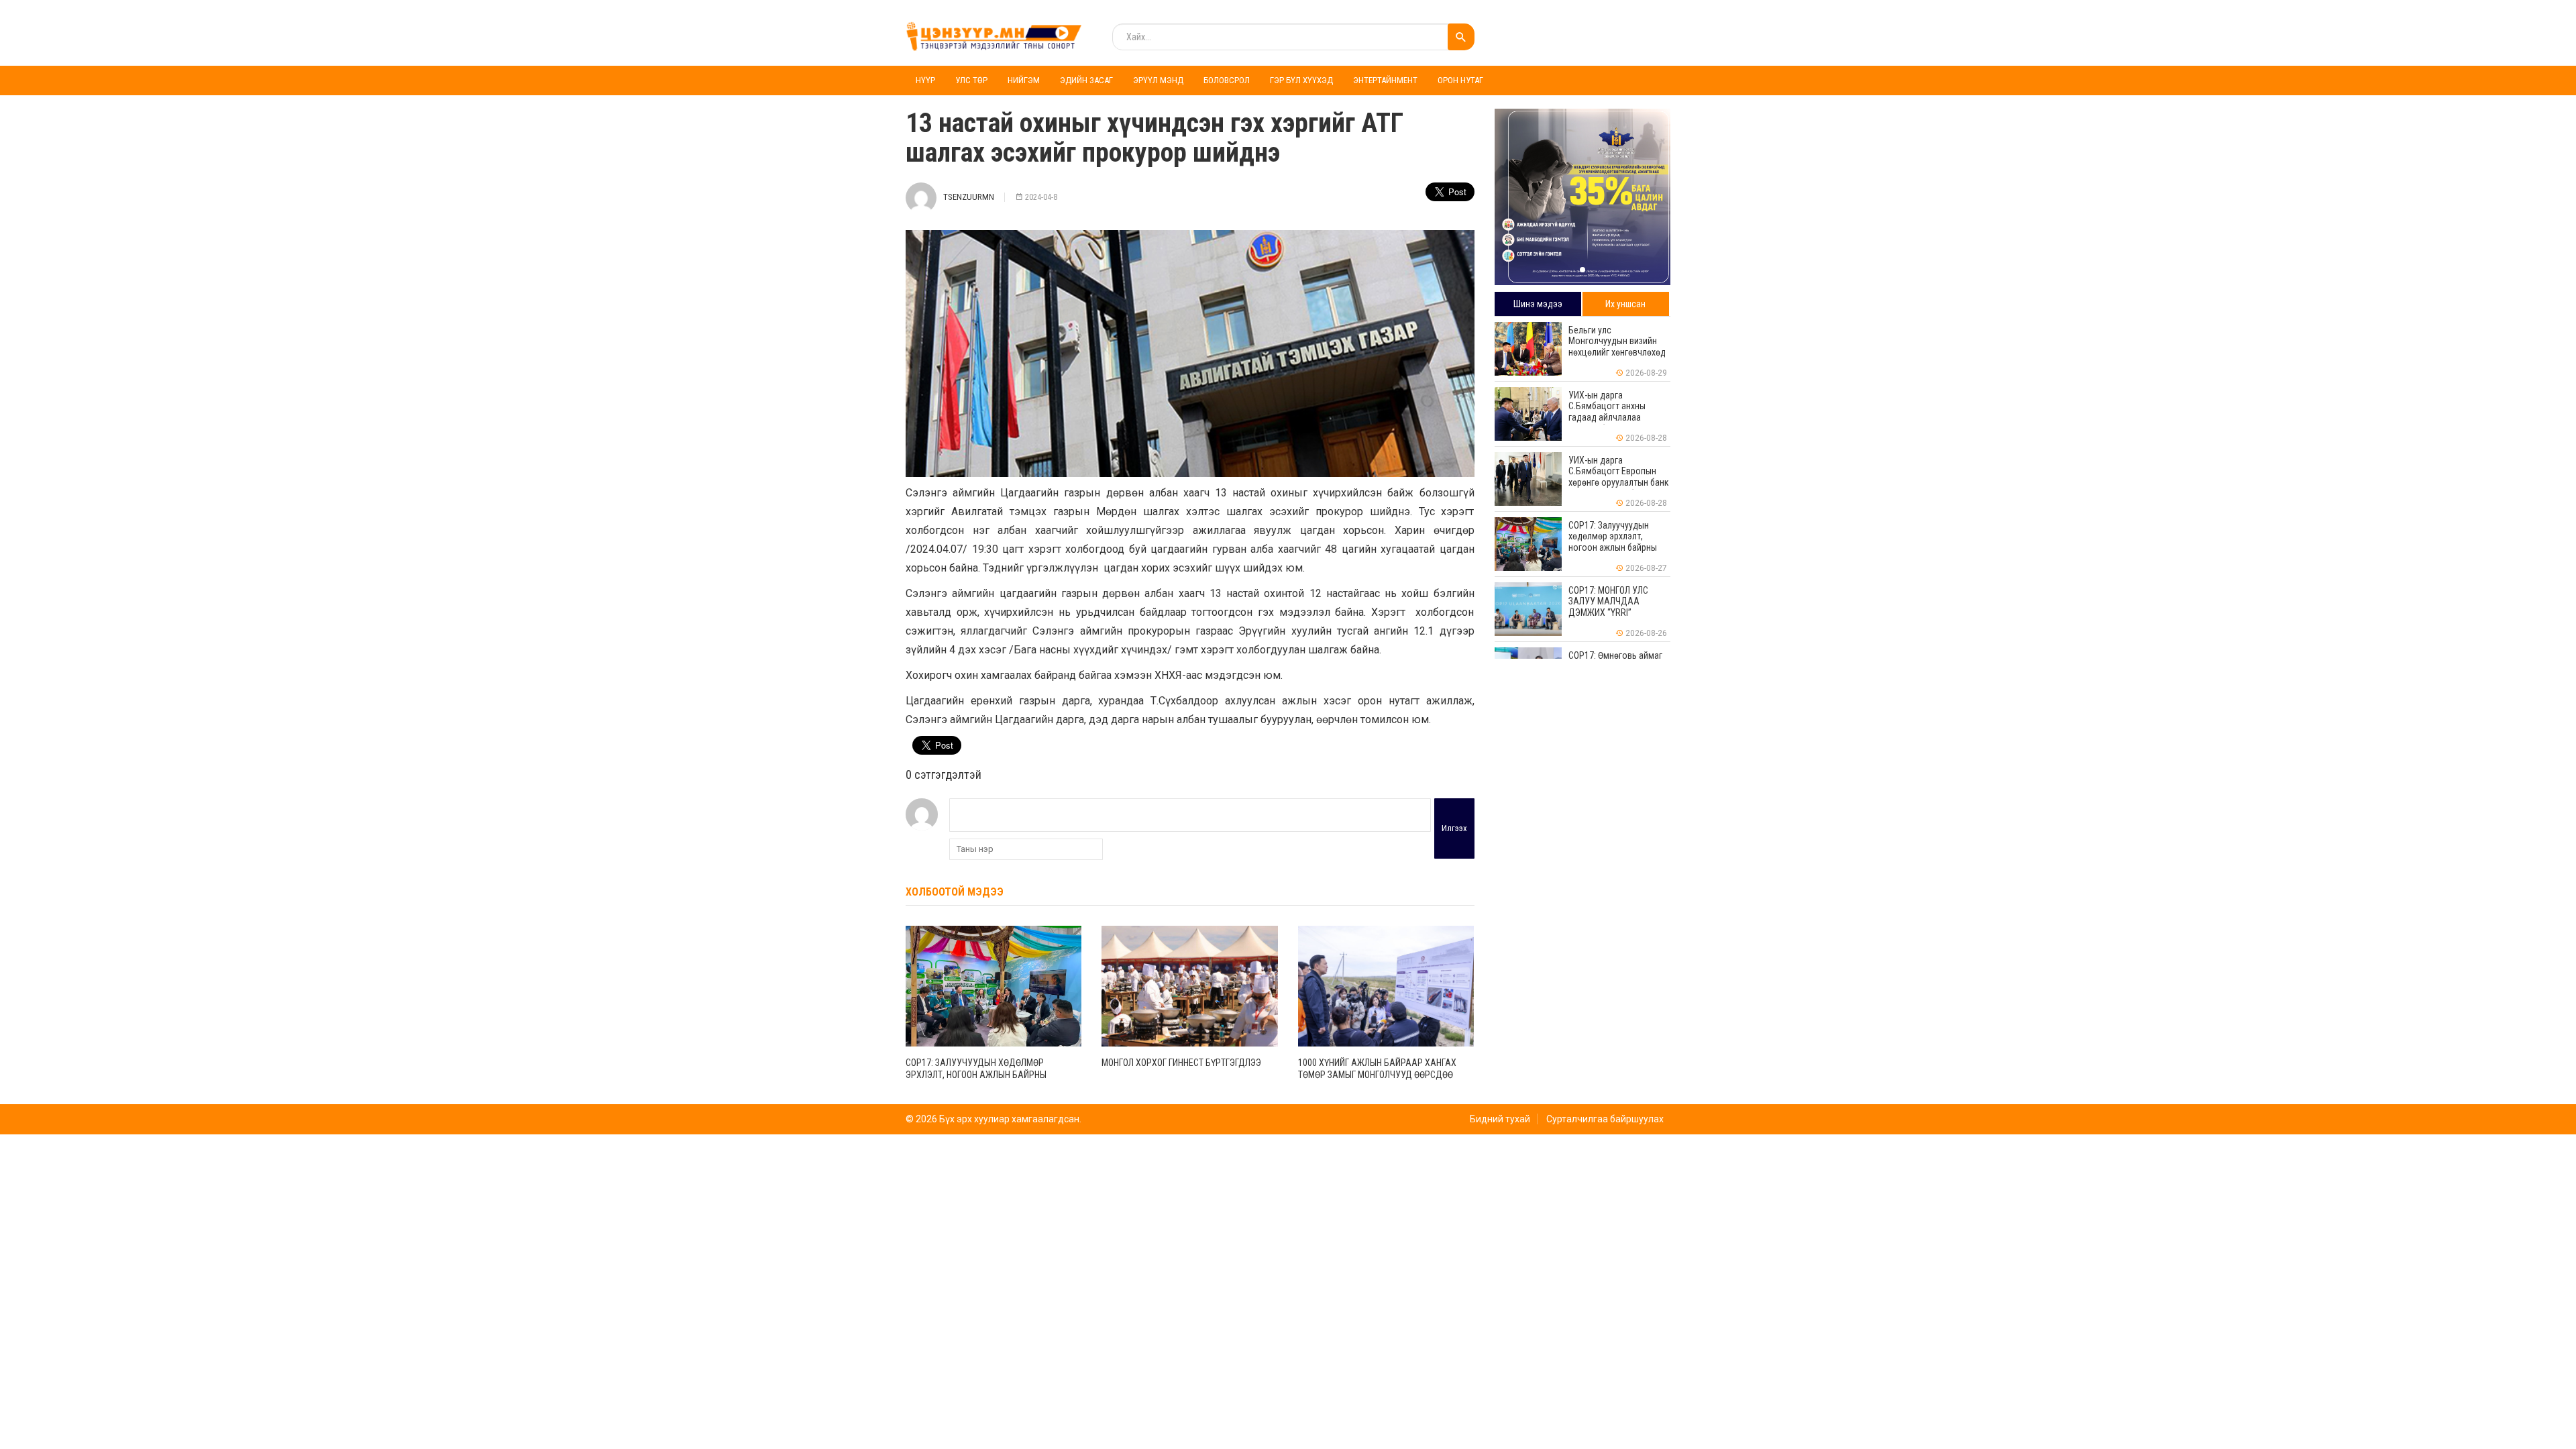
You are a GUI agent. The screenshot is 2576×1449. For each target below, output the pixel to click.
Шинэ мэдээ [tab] (1538, 304)
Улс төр (971, 80)
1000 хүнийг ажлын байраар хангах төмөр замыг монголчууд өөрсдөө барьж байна (1377, 1075)
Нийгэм (1024, 80)
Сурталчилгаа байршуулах (1605, 1119)
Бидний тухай (1500, 1119)
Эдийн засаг (1086, 80)
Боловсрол (1227, 80)
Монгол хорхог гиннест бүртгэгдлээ (1181, 1063)
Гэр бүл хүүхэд (1301, 80)
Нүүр (925, 80)
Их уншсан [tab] (1625, 304)
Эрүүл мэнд (1158, 80)
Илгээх (1454, 828)
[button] (1582, 270)
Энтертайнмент (1385, 80)
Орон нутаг (1460, 80)
